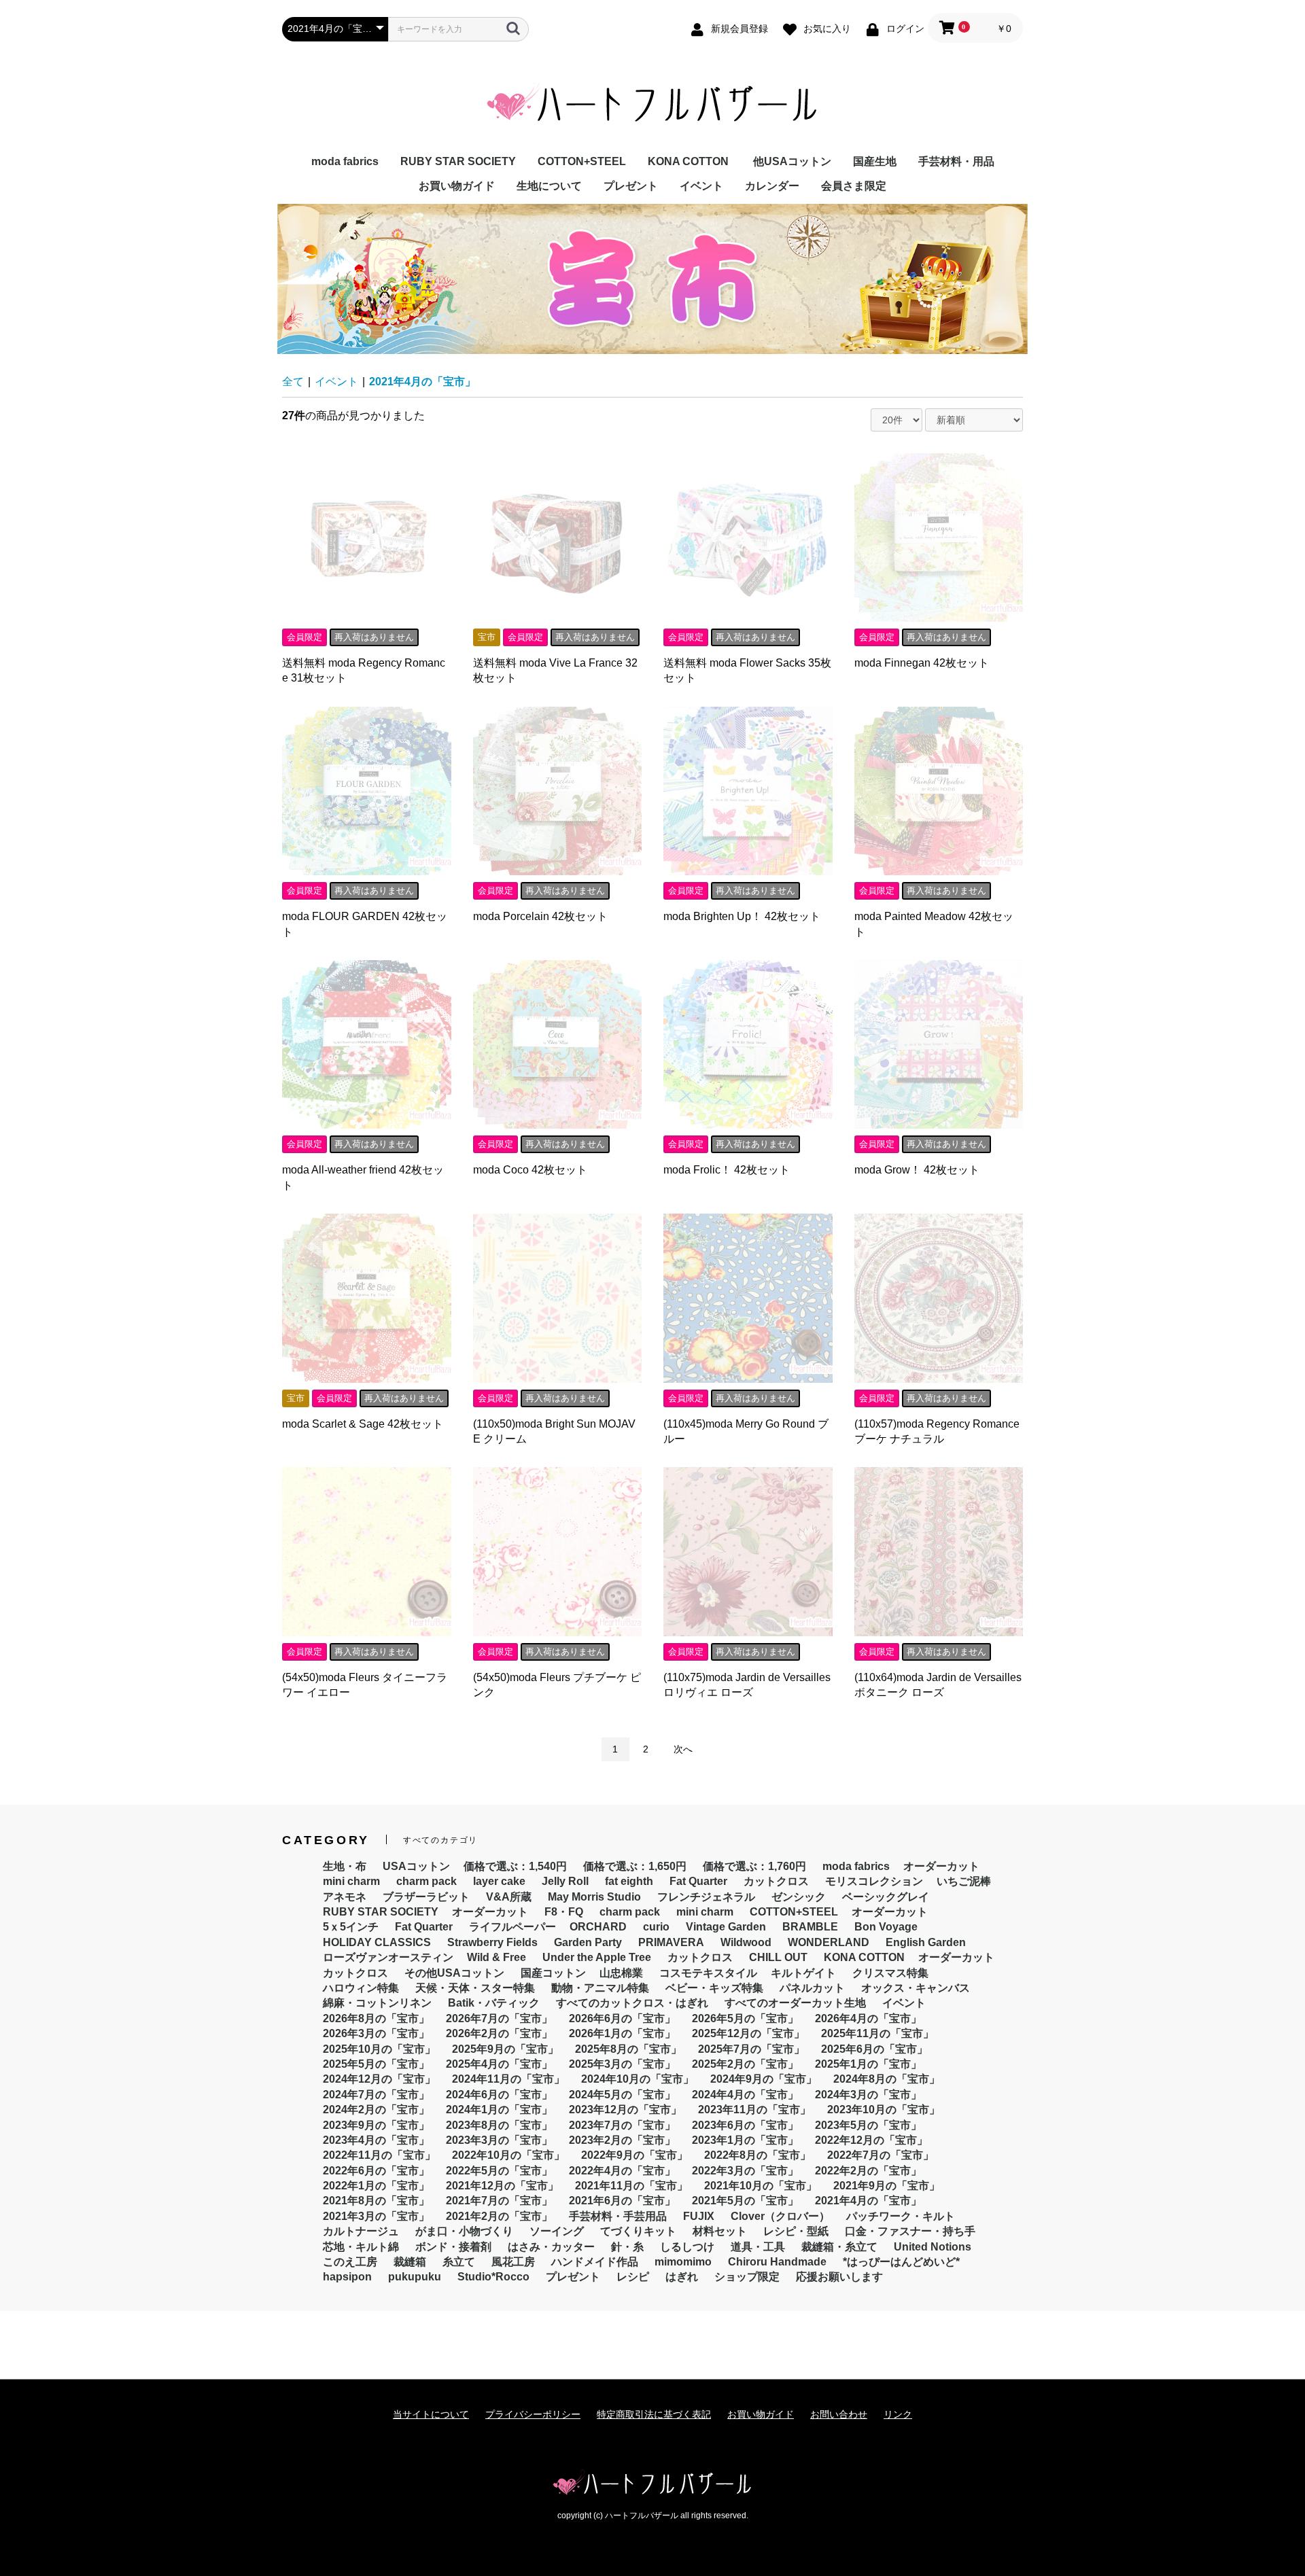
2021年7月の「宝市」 (499, 2201)
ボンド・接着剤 (453, 2247)
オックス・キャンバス (916, 1988)
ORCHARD (598, 1927)
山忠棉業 (621, 1973)
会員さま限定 (854, 186)
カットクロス (776, 1881)
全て (293, 382)
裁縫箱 (410, 2262)
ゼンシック (799, 1897)
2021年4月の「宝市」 (422, 382)
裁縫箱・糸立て (839, 2247)
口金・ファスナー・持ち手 (910, 2231)
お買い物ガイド (457, 186)
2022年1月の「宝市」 (376, 2186)
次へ (683, 1749)
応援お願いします (839, 2277)
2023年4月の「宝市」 (376, 2140)
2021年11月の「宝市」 (631, 2186)
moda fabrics (345, 161)
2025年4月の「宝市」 (499, 2064)
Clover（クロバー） (780, 2216)
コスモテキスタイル (708, 1973)
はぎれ (682, 2277)
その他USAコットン (454, 1973)
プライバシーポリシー (533, 2414)
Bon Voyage (886, 1927)
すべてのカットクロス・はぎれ (632, 2003)
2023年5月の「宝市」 (868, 2125)
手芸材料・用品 (956, 161)
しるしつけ (687, 2247)
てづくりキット (638, 2231)
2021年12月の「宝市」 (502, 2186)
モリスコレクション (874, 1881)
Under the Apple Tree (597, 1957)
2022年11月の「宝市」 (379, 2155)
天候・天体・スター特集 (475, 1988)
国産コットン (553, 1973)
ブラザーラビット (426, 1897)
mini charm (351, 1881)
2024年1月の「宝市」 (499, 2110)
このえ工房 (350, 2262)
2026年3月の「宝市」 (376, 2033)
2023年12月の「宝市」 (625, 2110)
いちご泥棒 (964, 1881)
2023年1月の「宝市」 (745, 2140)
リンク (898, 2414)
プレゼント (631, 186)
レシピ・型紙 (796, 2231)
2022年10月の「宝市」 (508, 2155)
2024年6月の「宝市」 (499, 2095)
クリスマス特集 (890, 1973)
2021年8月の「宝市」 (376, 2201)
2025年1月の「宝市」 (868, 2064)
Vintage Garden (726, 1927)
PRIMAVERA (671, 1942)
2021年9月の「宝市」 (887, 2186)
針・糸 (627, 2247)
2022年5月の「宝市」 (499, 2171)
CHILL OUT (778, 1957)
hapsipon (347, 2277)
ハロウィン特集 (361, 1988)
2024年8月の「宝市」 (887, 2079)
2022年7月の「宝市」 (881, 2155)
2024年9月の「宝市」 (764, 2079)
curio (656, 1927)
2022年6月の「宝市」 (376, 2171)
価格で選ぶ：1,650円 (635, 1866)
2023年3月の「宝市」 (499, 2140)
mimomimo (683, 2262)
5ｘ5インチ (351, 1927)
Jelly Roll (565, 1881)
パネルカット (812, 1988)
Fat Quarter (698, 1881)
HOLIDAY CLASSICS (377, 1942)
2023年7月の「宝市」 (622, 2125)
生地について (549, 186)
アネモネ (345, 1897)
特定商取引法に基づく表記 (654, 2414)
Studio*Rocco (493, 2277)
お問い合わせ (839, 2414)
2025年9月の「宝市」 (505, 2049)
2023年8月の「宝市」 (499, 2125)
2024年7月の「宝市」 (376, 2095)
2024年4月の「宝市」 (745, 2095)
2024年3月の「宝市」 (868, 2095)
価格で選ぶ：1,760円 (754, 1866)
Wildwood (746, 1942)
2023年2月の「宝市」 (622, 2140)
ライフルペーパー (512, 1927)
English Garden (926, 1942)
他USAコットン (792, 161)
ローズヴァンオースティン (388, 1957)
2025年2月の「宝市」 (745, 2064)
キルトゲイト (803, 1973)
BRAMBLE (810, 1927)
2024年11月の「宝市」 (508, 2079)
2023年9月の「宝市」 (376, 2125)
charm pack (427, 1881)
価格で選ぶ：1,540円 (515, 1866)
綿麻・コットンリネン (377, 2003)
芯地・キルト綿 (361, 2247)
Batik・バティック (494, 2003)
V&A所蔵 (509, 1897)
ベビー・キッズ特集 (714, 1988)
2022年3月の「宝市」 (745, 2171)
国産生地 (875, 161)
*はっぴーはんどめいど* (901, 2262)
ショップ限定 (747, 2277)
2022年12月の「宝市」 (871, 2140)
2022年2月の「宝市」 (868, 2171)
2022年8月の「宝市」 (758, 2155)
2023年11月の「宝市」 (754, 2110)
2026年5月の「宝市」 (745, 2018)
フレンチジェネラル (706, 1897)
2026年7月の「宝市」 (499, 2018)
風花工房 (513, 2262)
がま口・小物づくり (464, 2231)
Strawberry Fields (492, 1942)
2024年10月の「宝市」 (638, 2079)
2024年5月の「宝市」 (622, 2095)
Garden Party (588, 1942)
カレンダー (772, 186)
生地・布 (345, 1866)
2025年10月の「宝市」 (379, 2049)
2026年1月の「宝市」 (622, 2033)
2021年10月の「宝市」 (761, 2186)
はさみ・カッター (551, 2247)
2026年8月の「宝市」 (376, 2018)
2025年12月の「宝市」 (748, 2033)
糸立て (459, 2262)
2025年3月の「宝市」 (622, 2064)
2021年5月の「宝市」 (745, 2201)
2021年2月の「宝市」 (499, 2216)
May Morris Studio (594, 1897)
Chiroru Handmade (777, 2262)
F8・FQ (564, 1912)
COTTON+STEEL (582, 161)
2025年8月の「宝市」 (628, 2049)
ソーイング (557, 2231)
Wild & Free (497, 1957)
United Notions (933, 2247)
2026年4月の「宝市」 (868, 2018)
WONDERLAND (829, 1942)
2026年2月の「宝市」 (499, 2033)
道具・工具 (758, 2247)
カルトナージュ (361, 2231)
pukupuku (415, 2277)
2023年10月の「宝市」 (884, 2110)
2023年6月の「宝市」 (745, 2125)
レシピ (633, 2277)
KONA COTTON (688, 161)
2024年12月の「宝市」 (379, 2079)
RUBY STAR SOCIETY (458, 161)
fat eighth (629, 1881)
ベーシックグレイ (886, 1897)
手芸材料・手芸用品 (618, 2216)
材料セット (720, 2231)
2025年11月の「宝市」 (877, 2033)
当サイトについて (431, 2414)
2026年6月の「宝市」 (622, 2018)
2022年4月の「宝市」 (622, 2171)
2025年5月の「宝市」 (376, 2064)
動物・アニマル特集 (600, 1988)
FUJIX (699, 2216)
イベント (701, 186)
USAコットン (416, 1866)
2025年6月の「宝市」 (874, 2049)
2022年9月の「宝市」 (634, 2155)
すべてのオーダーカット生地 (795, 2003)
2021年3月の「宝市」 (376, 2216)
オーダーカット (941, 1866)
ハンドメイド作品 (595, 2262)
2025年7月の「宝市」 (751, 2049)
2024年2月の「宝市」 (376, 2110)
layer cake (499, 1881)
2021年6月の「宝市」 (622, 2201)
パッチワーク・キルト (901, 2216)
